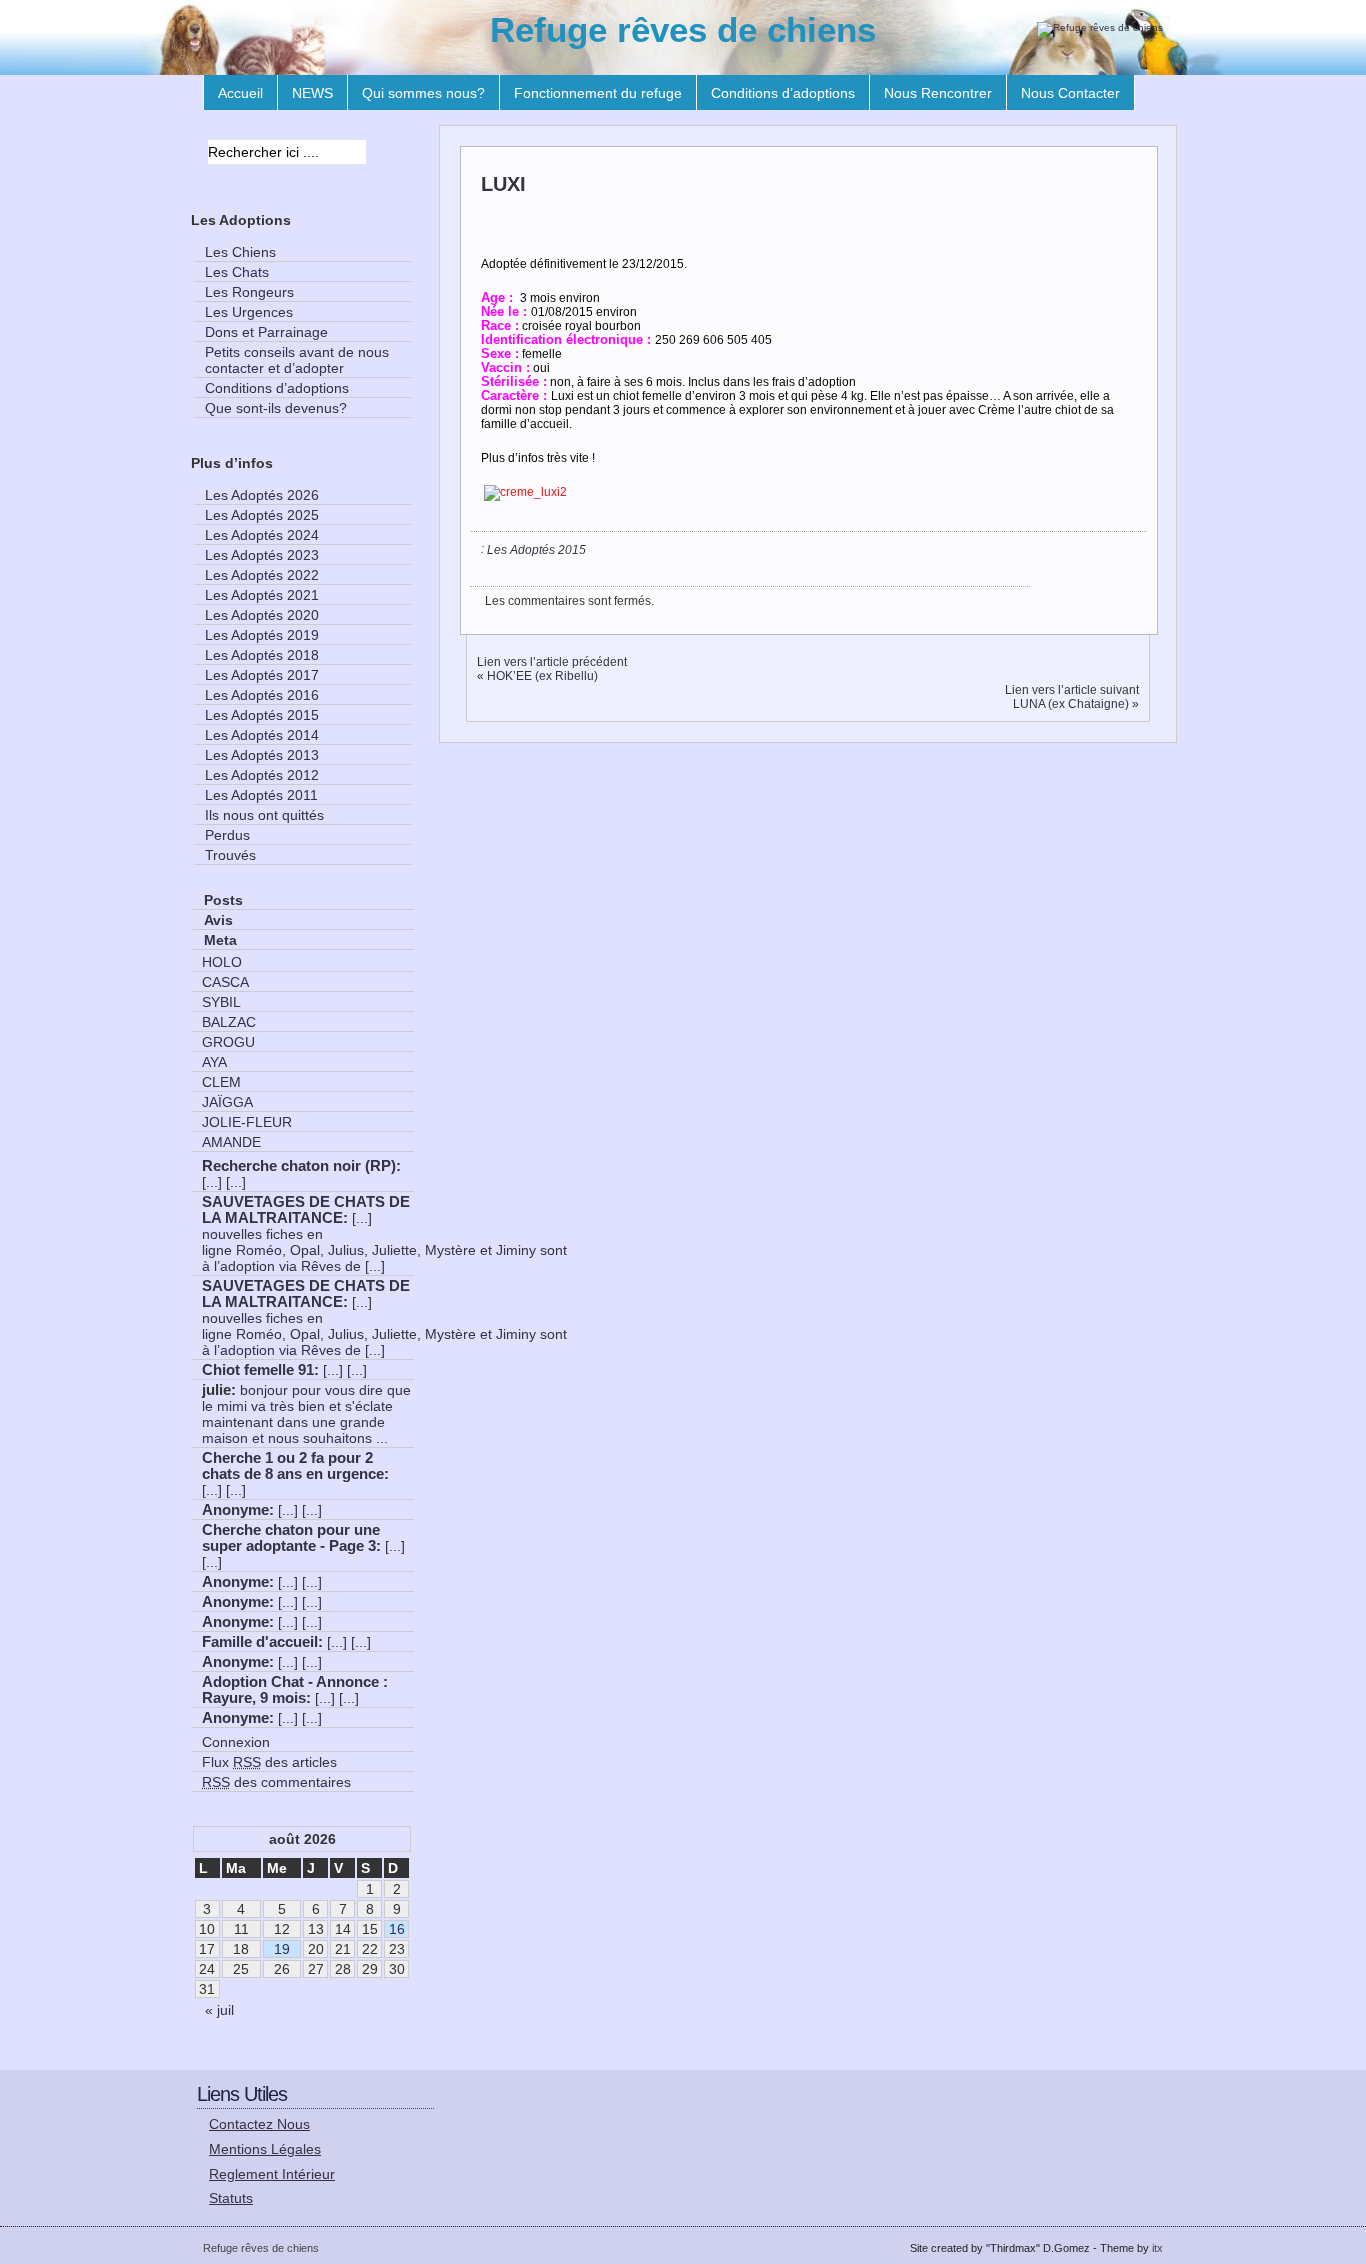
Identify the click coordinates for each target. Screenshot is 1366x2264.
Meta (220, 940)
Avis (218, 920)
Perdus (227, 835)
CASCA (225, 982)
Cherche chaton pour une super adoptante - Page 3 (291, 1538)
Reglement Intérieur (272, 2174)
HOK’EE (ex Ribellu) (542, 676)
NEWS (312, 93)
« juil (219, 2010)
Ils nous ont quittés (264, 815)
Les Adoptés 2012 (262, 775)
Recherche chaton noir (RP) (299, 1166)
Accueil (240, 93)
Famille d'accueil (260, 1642)
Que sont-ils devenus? (276, 408)
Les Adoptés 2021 (262, 595)
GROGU (228, 1042)
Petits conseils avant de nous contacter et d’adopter (297, 360)
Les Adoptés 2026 (262, 495)
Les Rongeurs (249, 292)
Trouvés (230, 855)
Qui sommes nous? (423, 93)
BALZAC (229, 1022)
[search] (383, 154)
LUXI (503, 184)
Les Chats (237, 272)
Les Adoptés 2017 (262, 675)
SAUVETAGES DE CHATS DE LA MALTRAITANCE (306, 1210)
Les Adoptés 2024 (262, 535)
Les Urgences (249, 312)
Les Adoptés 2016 (262, 695)
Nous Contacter (1070, 93)
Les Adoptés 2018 (262, 655)
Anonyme (235, 1510)
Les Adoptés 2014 (262, 735)
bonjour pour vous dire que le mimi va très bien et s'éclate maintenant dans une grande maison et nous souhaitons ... (306, 1414)
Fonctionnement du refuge (598, 93)
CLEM (221, 1082)
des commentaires (276, 1782)
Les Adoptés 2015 (536, 550)
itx (1157, 2248)
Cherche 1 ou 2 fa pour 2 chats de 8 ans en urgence (293, 1466)
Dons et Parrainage (266, 332)
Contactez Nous (259, 2124)
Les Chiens (240, 252)
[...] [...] (224, 1182)
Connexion (236, 1742)
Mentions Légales (265, 2149)
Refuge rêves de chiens (683, 29)
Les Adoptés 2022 (262, 575)
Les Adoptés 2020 (262, 615)
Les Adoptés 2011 (261, 795)
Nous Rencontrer (938, 93)
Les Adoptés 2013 (262, 755)
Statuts (231, 2198)
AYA (214, 1062)
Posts (223, 900)
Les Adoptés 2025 (262, 515)
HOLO (222, 962)
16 (397, 1929)
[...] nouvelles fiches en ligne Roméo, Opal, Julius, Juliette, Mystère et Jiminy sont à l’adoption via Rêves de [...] (384, 1242)
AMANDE (231, 1142)
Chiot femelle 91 (258, 1370)
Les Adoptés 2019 (262, 635)
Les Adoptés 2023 (262, 555)
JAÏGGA (227, 1102)
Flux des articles (269, 1762)
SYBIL (221, 1002)
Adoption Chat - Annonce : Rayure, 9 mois (295, 1690)
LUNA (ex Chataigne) (1071, 704)
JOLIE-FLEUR (247, 1122)
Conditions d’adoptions (783, 93)
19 (282, 1949)
